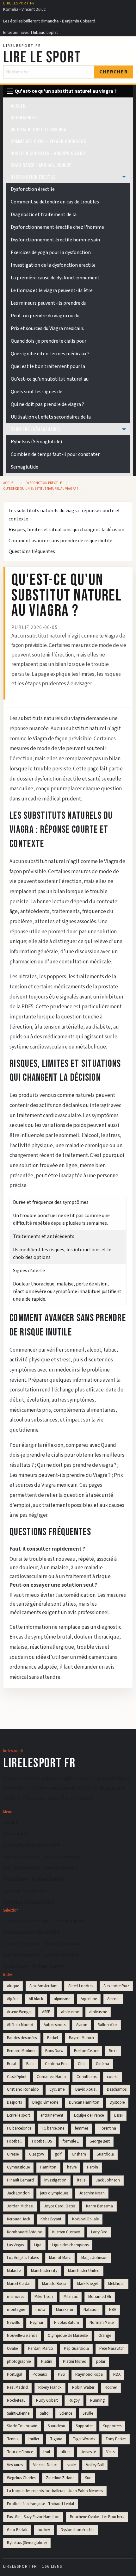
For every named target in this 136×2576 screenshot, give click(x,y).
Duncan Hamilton (84, 2102)
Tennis (12, 2439)
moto (40, 2310)
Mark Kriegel (87, 2284)
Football (14, 2141)
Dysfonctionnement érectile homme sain (55, 240)
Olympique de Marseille (68, 2336)
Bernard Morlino (21, 2051)
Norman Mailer (102, 2323)
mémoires (15, 2297)
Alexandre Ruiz (116, 1986)
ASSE (46, 2012)
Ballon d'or (107, 2025)
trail (47, 2452)
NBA (113, 2310)
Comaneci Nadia (51, 2077)
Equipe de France (89, 2115)
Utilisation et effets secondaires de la (51, 417)
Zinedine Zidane (60, 2478)
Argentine (89, 1999)
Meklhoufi (116, 2284)
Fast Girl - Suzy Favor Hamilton (33, 2517)
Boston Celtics (86, 2051)
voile (71, 2465)
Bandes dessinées (22, 2038)
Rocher (111, 2387)
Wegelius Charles (21, 2478)
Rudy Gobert (47, 2400)
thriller (34, 2439)
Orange (105, 2336)
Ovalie (12, 2349)
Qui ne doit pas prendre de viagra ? (47, 404)
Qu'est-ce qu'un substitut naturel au (50, 379)
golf (58, 2154)
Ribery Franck (50, 2387)
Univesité (88, 2452)
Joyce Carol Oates (60, 2206)
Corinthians (87, 2077)
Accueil (19, 106)
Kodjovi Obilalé (85, 2219)
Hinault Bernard (20, 2180)
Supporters (112, 2426)
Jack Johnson (108, 2180)
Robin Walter (83, 2387)
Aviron (82, 2025)
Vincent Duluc (45, 2465)
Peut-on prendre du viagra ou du (45, 316)
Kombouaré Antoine (24, 2232)
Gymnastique (18, 2167)
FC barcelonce (19, 2128)
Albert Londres (81, 1986)
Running (97, 2400)
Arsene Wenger (19, 2012)
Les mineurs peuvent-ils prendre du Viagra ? (60, 1475)
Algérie (13, 1999)
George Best (100, 2141)
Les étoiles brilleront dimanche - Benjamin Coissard (49, 21)
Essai (118, 2115)
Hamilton (48, 2167)
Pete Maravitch (112, 2349)
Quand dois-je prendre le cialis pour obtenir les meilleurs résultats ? (67, 1455)
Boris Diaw (54, 2051)
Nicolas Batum (67, 2323)
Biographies (23, 117)
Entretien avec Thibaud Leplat (31, 32)
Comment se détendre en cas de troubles (55, 202)
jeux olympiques (54, 2193)
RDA (117, 2374)
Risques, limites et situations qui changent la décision (66, 530)
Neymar (37, 2323)
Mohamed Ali (100, 2297)
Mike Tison (44, 2297)
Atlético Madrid (20, 2025)
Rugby (74, 2400)
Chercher (114, 72)
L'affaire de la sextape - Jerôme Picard (44, 1921)
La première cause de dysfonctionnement (55, 278)
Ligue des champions (70, 2245)
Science (66, 2413)
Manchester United (84, 2271)
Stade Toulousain (22, 2426)
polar (101, 2361)
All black (36, 1999)
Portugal (15, 2374)
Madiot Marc (60, 2258)
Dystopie (117, 2102)
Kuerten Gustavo (66, 2232)
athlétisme (98, 2012)
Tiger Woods (84, 2439)
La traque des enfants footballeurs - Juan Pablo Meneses (55, 2491)
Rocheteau (16, 2400)
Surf (88, 2478)
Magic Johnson (94, 2258)
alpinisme (62, 1999)
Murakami (65, 2310)
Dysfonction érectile (33, 177)
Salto (44, 2413)
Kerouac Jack (19, 2219)
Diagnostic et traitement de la (44, 215)
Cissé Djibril (17, 2077)
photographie (19, 2361)
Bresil (11, 2064)
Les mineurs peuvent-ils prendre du (49, 303)
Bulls (30, 2064)
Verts (110, 2452)
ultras (65, 2452)
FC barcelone (53, 2128)
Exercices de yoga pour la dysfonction (51, 252)
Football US (42, 2141)
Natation (91, 2310)
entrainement (52, 2115)
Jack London (18, 2193)
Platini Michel (74, 2361)
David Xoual (86, 2089)
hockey (44, 2530)
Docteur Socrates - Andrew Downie (48, 153)
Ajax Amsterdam (43, 1986)
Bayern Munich (81, 2038)
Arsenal (113, 1999)
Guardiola (105, 2154)
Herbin (93, 2167)
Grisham (79, 2154)
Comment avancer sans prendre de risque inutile (60, 541)
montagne (16, 2310)
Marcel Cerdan (19, 2284)
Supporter (84, 2426)
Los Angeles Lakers (23, 2258)
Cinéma (102, 2064)
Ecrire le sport (19, 2115)
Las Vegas (15, 2245)
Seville (88, 2413)
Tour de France (20, 2452)
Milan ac (71, 2297)
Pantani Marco (41, 2349)
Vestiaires (15, 2465)
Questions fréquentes (32, 551)
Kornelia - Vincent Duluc (24, 9)
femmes (82, 2128)
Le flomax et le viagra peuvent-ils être (52, 290)
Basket (53, 2038)
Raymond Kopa (89, 2374)
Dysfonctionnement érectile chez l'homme (57, 227)
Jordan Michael (20, 2206)
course (113, 2077)
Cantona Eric (56, 2064)
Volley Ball (95, 2465)
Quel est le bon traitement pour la (48, 366)
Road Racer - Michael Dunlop (41, 165)
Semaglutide (25, 467)
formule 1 (71, 2141)
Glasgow (37, 2154)
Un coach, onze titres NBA (39, 129)
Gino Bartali (17, 2530)
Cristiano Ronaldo (23, 2089)
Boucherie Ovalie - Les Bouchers (97, 2517)
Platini (47, 2361)
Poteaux (40, 2374)
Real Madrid (17, 2387)
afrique (13, 1986)
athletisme (70, 2012)
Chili (82, 2064)
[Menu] (10, 91)
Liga (38, 2245)
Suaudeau (56, 2426)
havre (72, 2167)
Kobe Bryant (51, 2219)
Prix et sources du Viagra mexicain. (47, 328)
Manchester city (44, 2271)
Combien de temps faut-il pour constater (55, 454)
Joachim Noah (92, 2193)
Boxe (113, 2051)
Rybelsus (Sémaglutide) (35, 429)
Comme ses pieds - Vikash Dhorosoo (49, 141)
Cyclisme (57, 2089)
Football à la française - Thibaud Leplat (41, 2504)
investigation (55, 2180)
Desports (14, 2102)
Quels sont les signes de (37, 392)
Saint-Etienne (18, 2413)
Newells (13, 2323)
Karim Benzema (99, 2206)
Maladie (14, 2271)
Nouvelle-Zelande (22, 2336)
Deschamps (117, 2089)
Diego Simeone (45, 2102)
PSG (61, 2374)
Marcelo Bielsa (54, 2284)
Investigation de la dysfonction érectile (53, 265)
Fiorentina (107, 2128)
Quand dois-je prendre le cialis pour (49, 341)
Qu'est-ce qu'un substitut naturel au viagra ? (41, 489)
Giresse (13, 2154)
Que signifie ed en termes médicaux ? (50, 354)
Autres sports (55, 2025)
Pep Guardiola (76, 2349)
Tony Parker (116, 2439)
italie (81, 2180)
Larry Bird (99, 2232)
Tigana (56, 2439)
